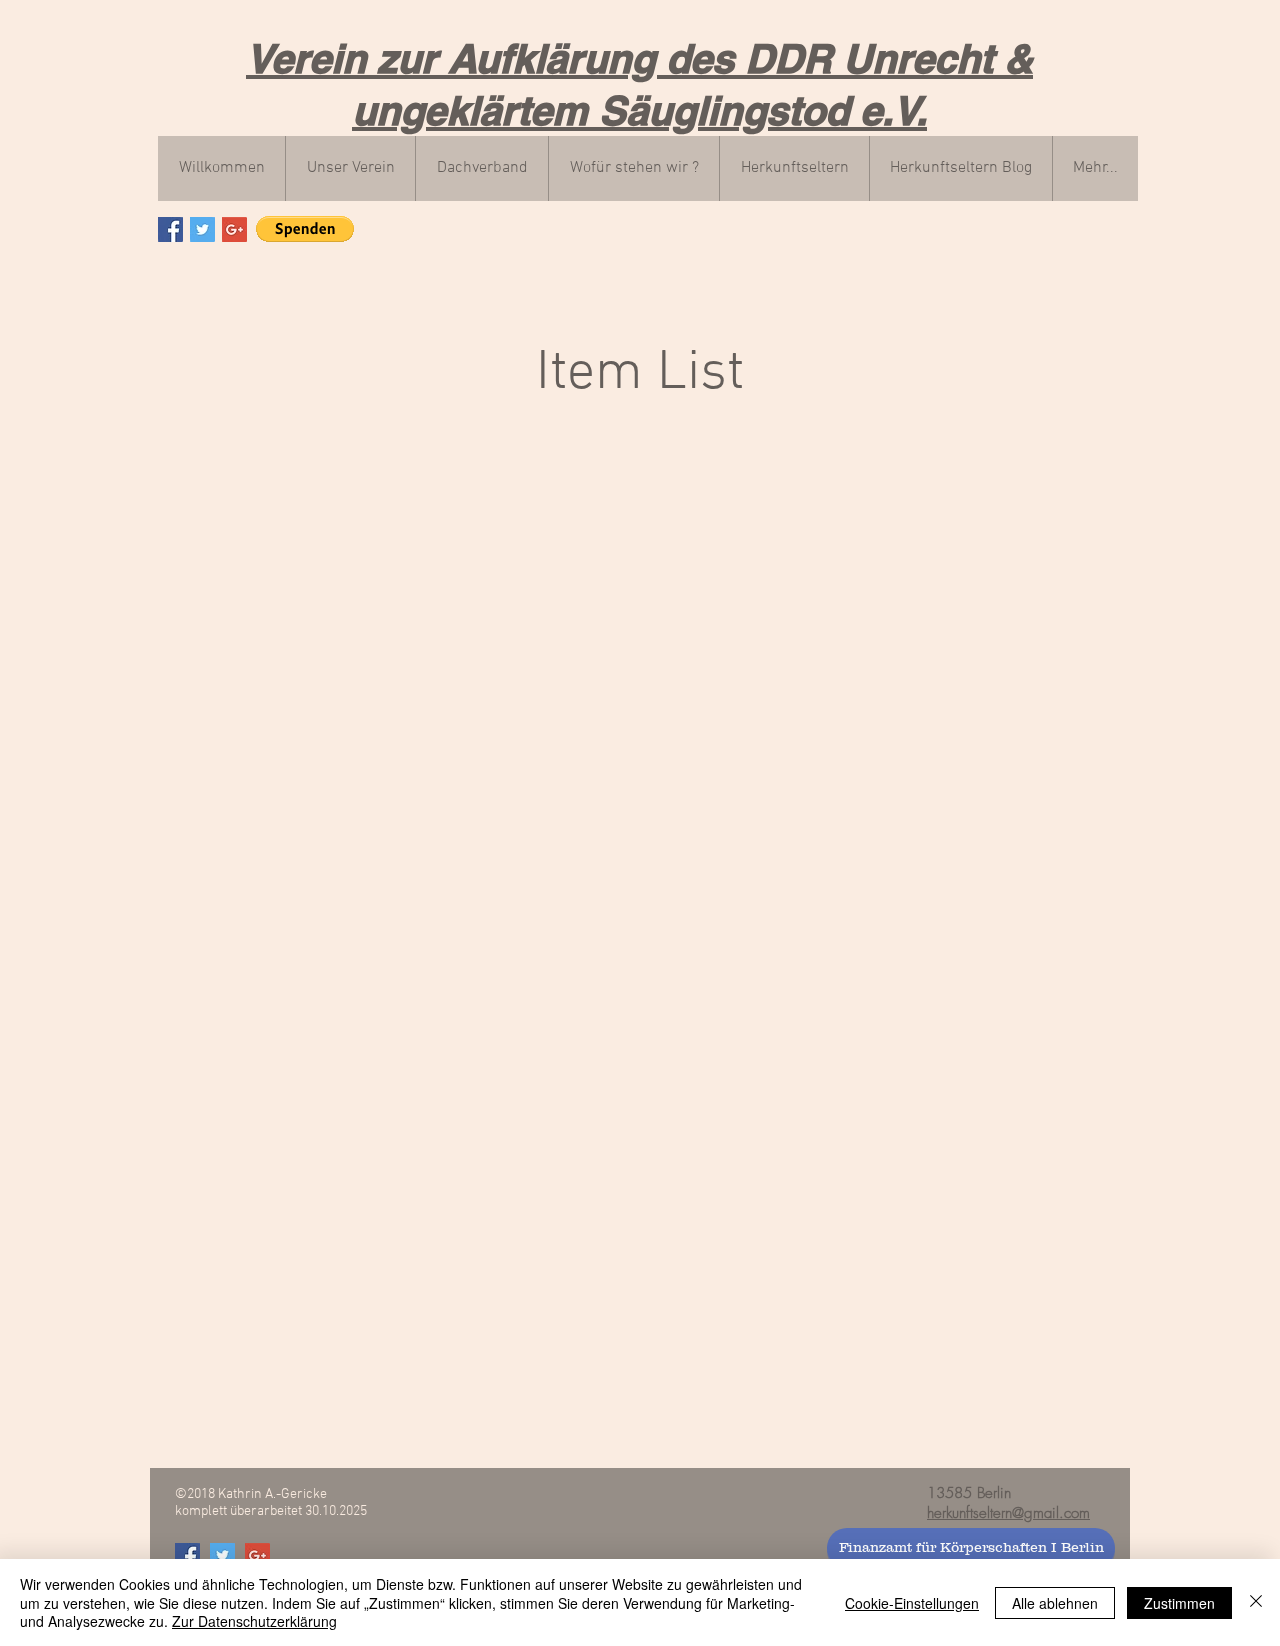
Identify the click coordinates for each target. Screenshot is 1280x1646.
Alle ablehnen (1055, 1603)
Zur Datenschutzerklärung (254, 1621)
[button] (305, 229)
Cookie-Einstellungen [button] (912, 1603)
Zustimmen (1179, 1603)
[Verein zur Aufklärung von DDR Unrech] (170, 229)
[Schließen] (1256, 1602)
